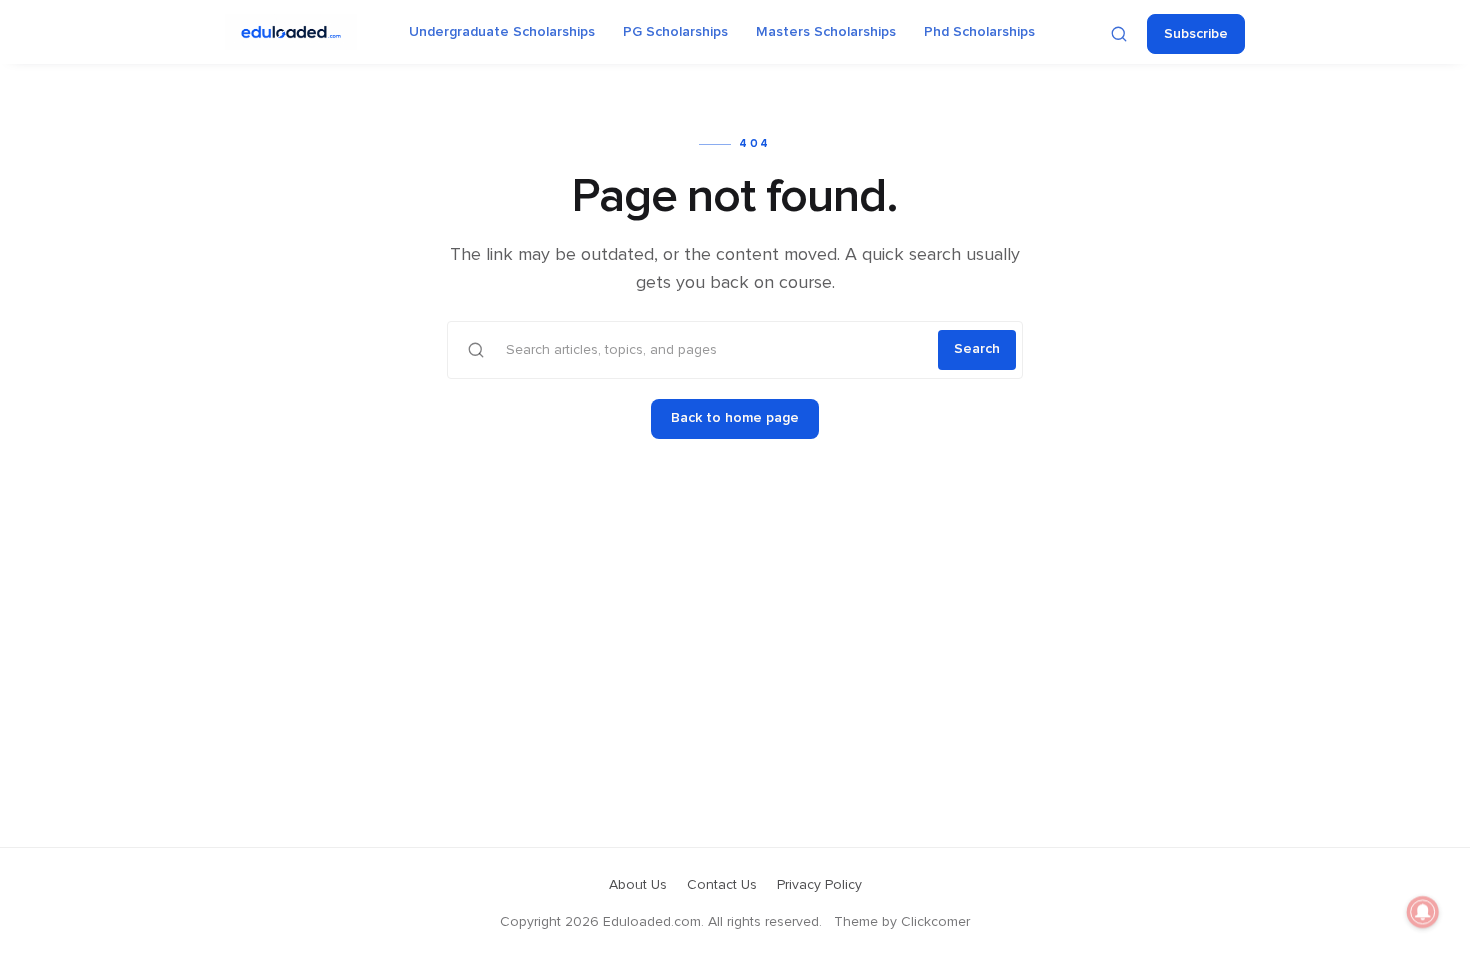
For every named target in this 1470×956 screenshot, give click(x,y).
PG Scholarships (675, 32)
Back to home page (735, 418)
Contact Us (722, 885)
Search (977, 349)
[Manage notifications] (1423, 912)
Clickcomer (935, 922)
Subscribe (1196, 34)
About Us (638, 885)
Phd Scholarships (979, 32)
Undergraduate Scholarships (502, 32)
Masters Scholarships (826, 32)
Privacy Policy (819, 885)
